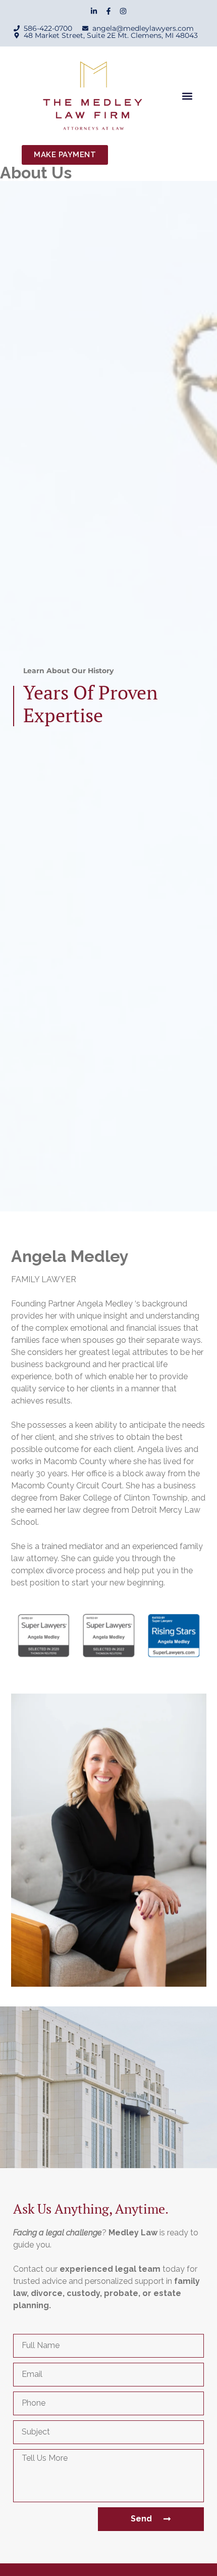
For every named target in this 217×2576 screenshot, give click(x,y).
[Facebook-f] (108, 11)
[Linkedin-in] (94, 11)
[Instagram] (123, 11)
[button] (187, 96)
